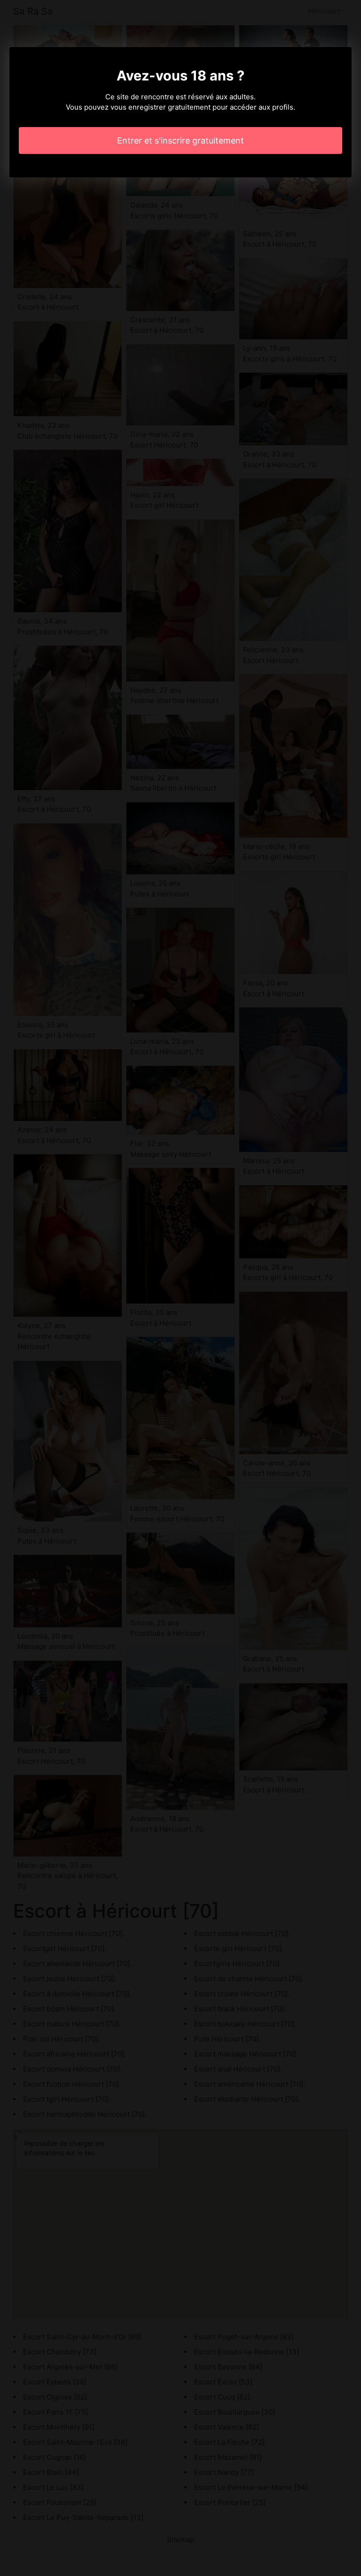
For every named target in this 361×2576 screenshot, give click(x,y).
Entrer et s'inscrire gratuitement (180, 140)
